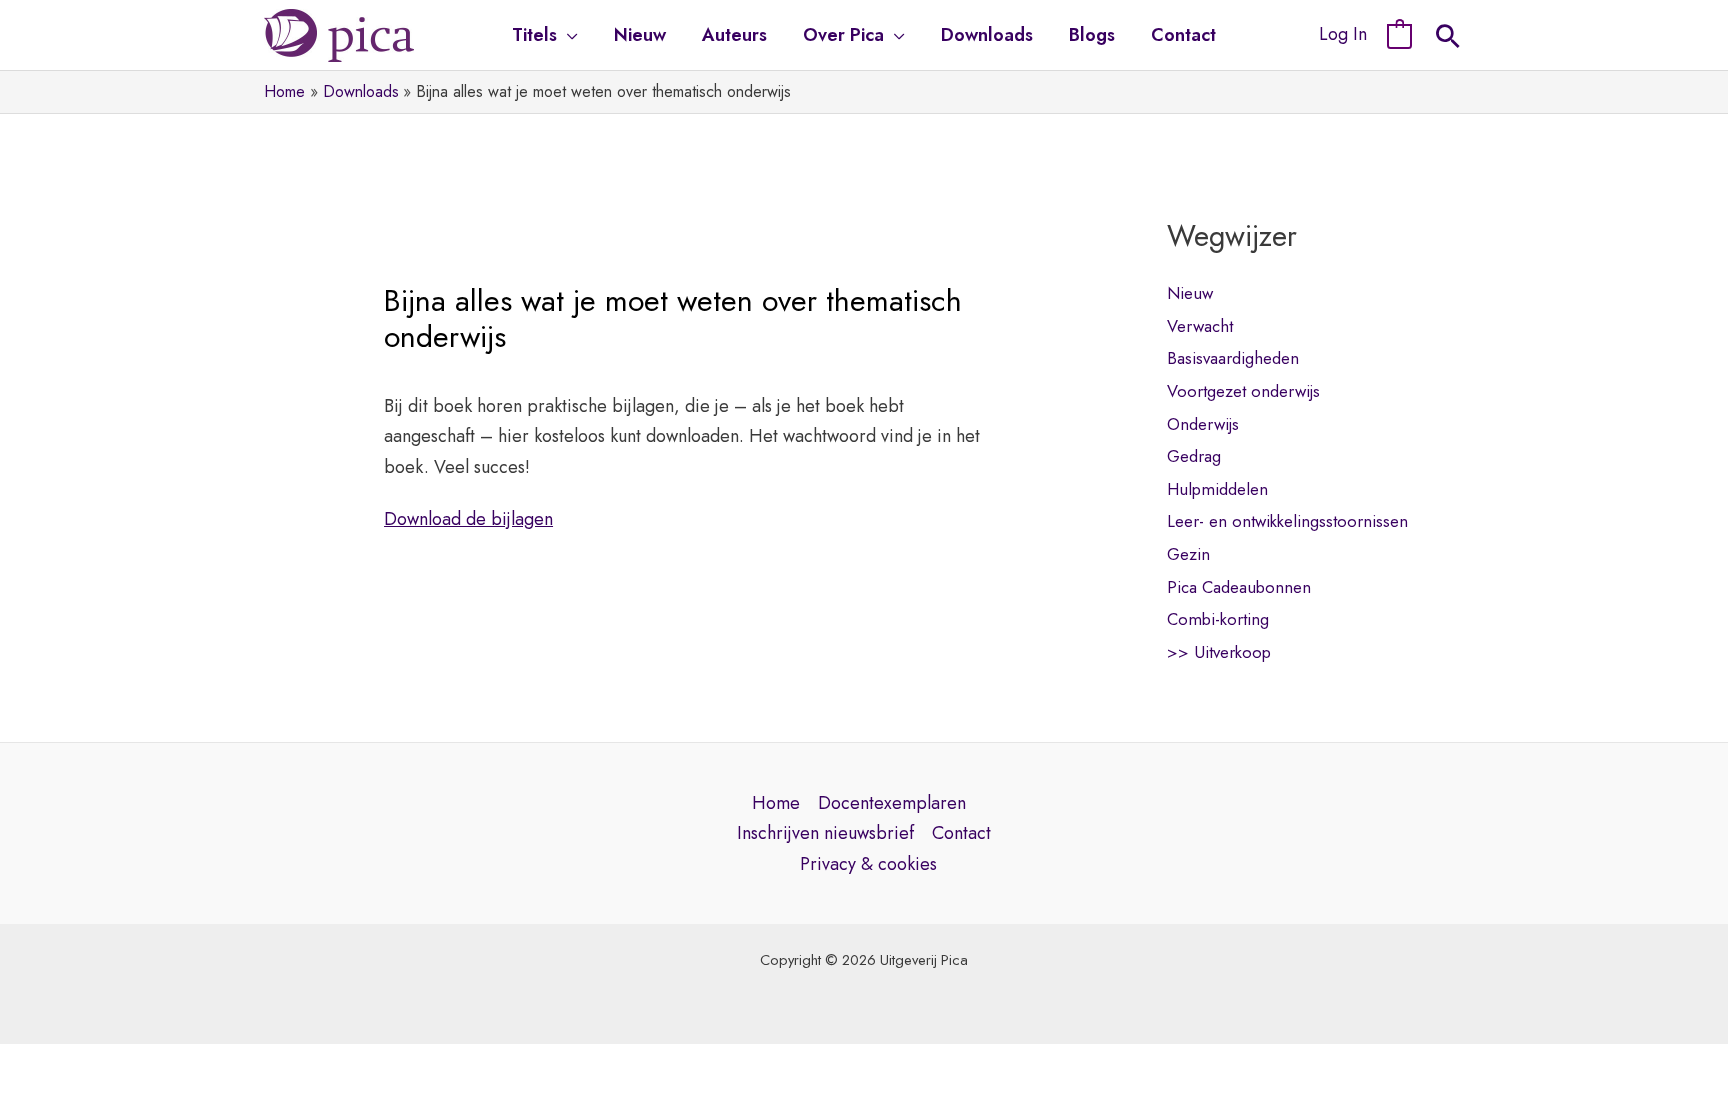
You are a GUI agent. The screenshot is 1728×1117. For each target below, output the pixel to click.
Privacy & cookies (868, 864)
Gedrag (1194, 456)
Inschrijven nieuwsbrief (825, 833)
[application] (567, 35)
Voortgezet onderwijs (1243, 391)
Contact (961, 833)
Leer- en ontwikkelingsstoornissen (1287, 521)
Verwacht (1200, 326)
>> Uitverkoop (1219, 652)
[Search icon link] (1448, 39)
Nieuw (1190, 293)
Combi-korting (1218, 619)
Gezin (1188, 554)
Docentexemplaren (892, 803)
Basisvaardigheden (1233, 358)
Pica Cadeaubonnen (1239, 587)
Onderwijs (1203, 424)
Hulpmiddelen (1217, 489)
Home (776, 803)
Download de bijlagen (468, 519)
